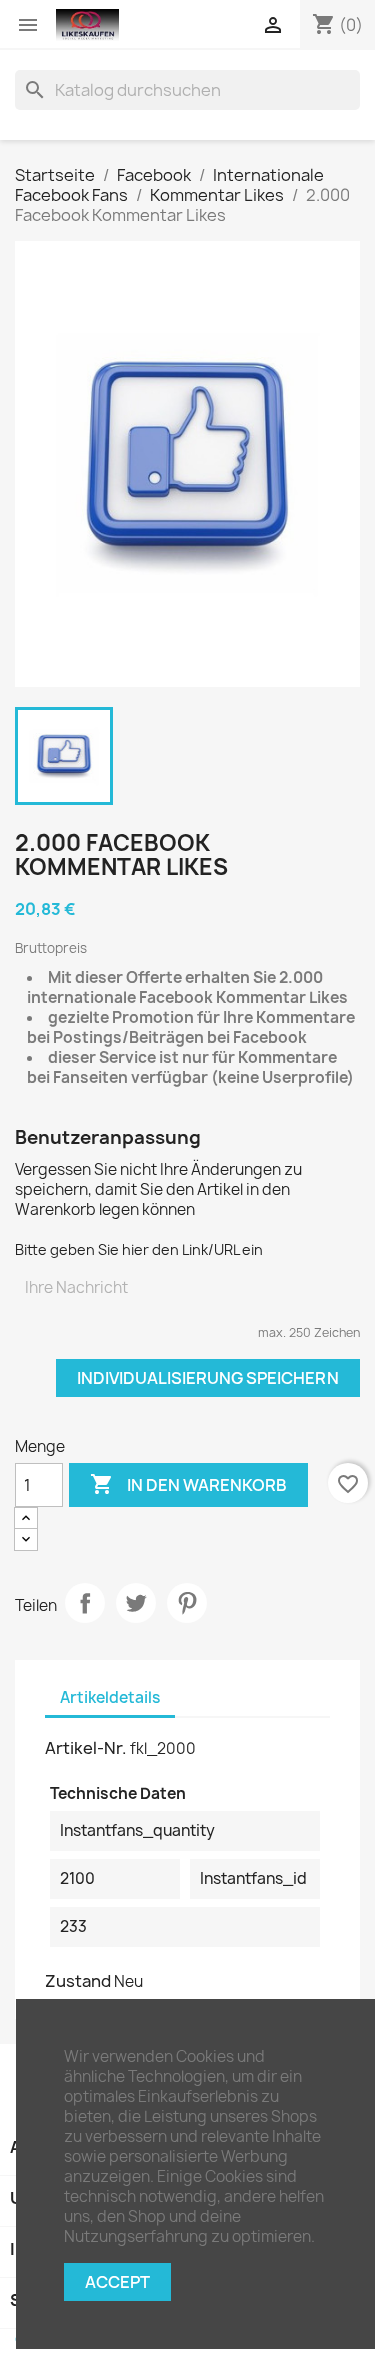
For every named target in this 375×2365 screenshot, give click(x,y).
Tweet (136, 1603)
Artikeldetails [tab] (110, 1697)
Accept (117, 2282)
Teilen (85, 1603)
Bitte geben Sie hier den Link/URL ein (139, 1249)
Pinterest (187, 1603)
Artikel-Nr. (86, 1748)
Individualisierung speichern (208, 1378)
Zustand (78, 1981)
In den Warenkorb (188, 1484)
